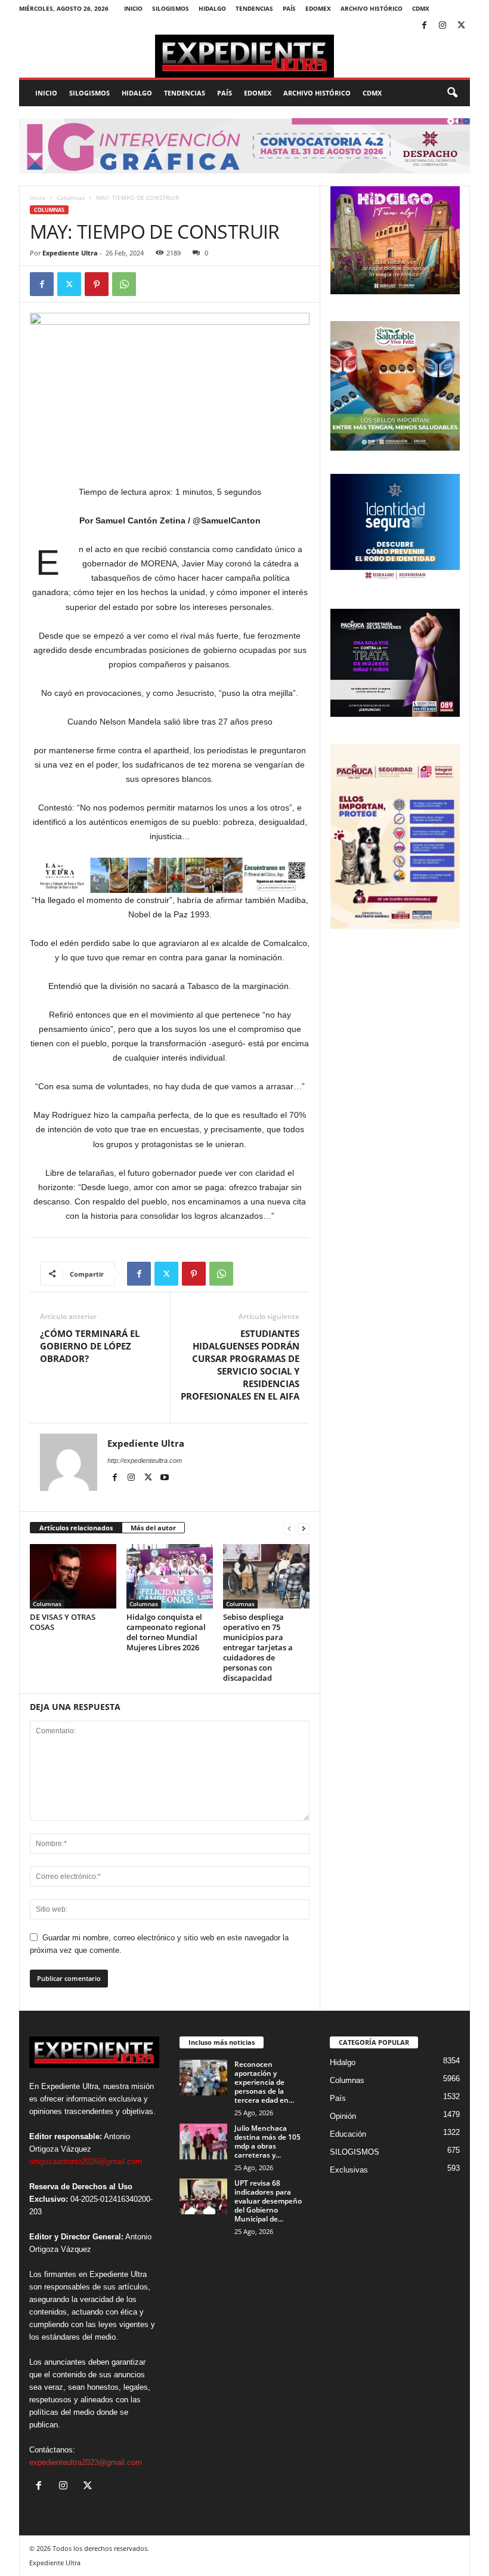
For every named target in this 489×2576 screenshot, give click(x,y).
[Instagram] (442, 26)
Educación (348, 2134)
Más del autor (153, 1528)
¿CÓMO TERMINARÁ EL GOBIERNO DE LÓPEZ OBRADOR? (90, 1346)
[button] (452, 93)
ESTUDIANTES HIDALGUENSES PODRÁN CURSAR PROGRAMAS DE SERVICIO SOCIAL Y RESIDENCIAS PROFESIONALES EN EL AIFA (240, 1365)
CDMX (421, 8)
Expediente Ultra (70, 253)
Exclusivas (349, 2170)
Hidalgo (212, 8)
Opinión (343, 2116)
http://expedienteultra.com (145, 1460)
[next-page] (304, 1528)
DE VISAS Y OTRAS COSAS (63, 1622)
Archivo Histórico (372, 8)
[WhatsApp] (124, 284)
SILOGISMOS (171, 8)
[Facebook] (424, 26)
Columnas (71, 198)
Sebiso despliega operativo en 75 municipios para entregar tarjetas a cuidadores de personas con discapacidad (258, 1647)
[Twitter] (461, 26)
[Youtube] (165, 1478)
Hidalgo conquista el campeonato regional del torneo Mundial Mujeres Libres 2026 (166, 1632)
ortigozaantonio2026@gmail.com (86, 2161)
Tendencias (254, 8)
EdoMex (318, 8)
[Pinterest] (97, 284)
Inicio (133, 8)
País (289, 8)
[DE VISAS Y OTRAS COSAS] (73, 1576)
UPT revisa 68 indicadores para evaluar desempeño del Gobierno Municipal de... (268, 2201)
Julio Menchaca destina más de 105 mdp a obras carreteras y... (267, 2141)
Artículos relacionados (76, 1528)
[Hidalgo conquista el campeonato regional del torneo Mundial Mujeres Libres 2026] (170, 1576)
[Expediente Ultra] (244, 56)
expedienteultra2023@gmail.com (86, 2462)
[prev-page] (289, 1528)
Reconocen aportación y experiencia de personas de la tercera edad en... (264, 2082)
